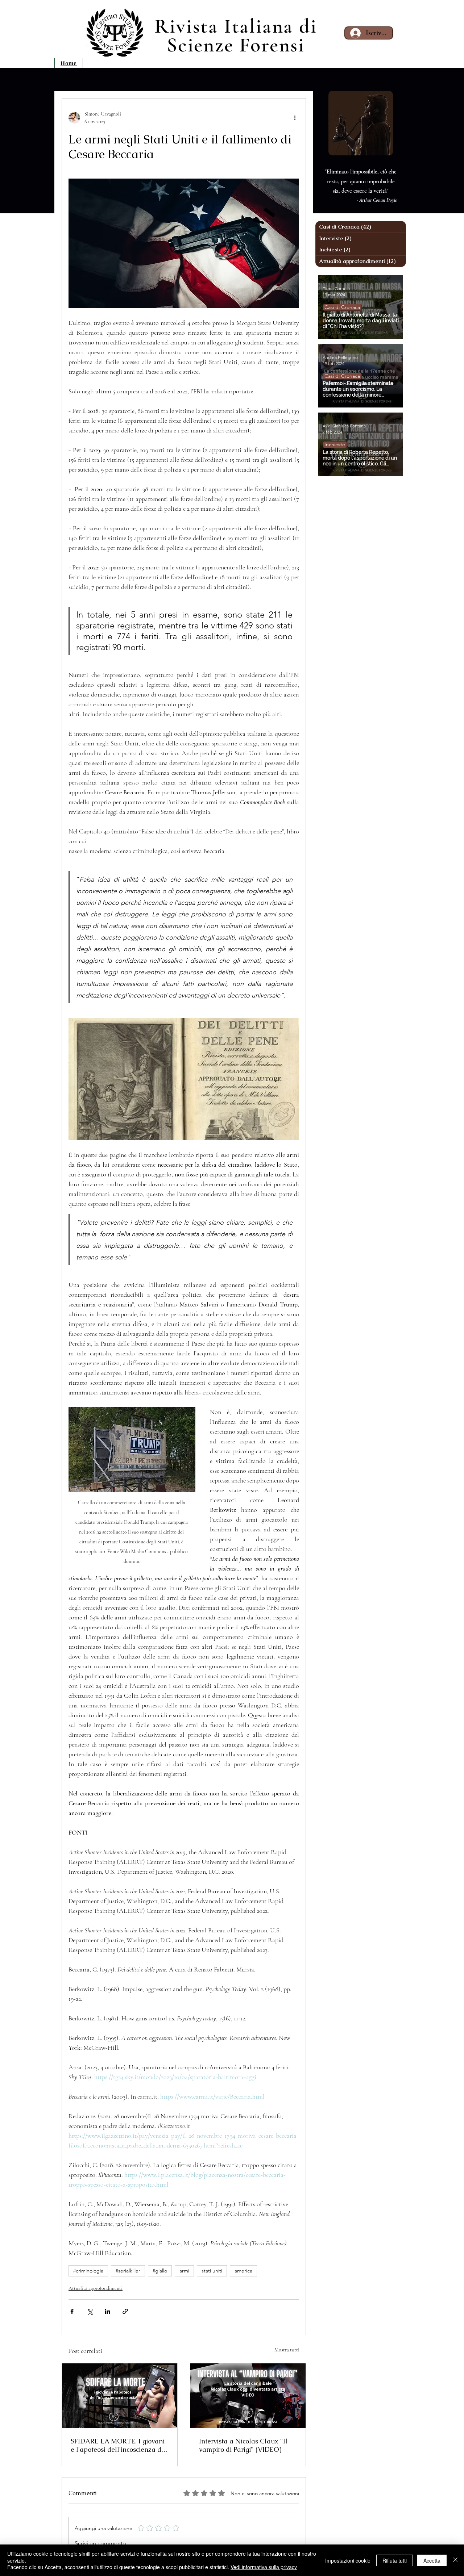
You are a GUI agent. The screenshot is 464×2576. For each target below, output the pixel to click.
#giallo (160, 2271)
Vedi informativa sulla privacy (264, 2567)
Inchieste (335, 444)
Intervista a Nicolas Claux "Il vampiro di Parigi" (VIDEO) (243, 2445)
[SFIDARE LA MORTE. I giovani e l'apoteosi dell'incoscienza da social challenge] (120, 2396)
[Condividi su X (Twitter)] (90, 2311)
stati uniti (212, 2271)
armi (184, 2271)
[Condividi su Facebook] (72, 2311)
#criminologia (88, 2271)
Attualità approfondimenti (96, 2288)
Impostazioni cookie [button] (348, 2560)
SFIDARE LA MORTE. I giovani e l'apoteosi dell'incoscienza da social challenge (118, 2445)
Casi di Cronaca (342, 307)
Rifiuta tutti (395, 2560)
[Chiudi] (455, 2560)
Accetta (432, 2560)
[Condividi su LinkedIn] (107, 2311)
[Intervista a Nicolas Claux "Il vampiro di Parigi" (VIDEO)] (248, 2396)
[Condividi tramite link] (125, 2311)
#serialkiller (128, 2271)
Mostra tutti (287, 2350)
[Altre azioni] (295, 118)
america (243, 2271)
